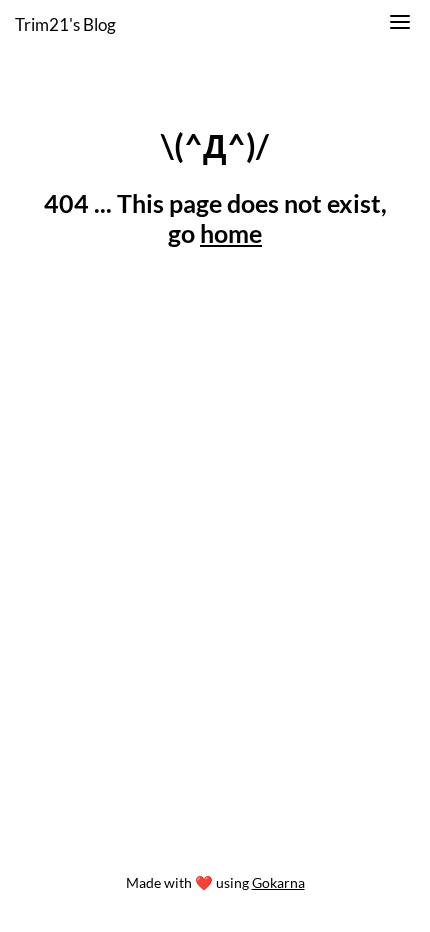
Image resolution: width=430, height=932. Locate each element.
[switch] (400, 25)
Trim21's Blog (65, 24)
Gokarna (278, 882)
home (231, 233)
